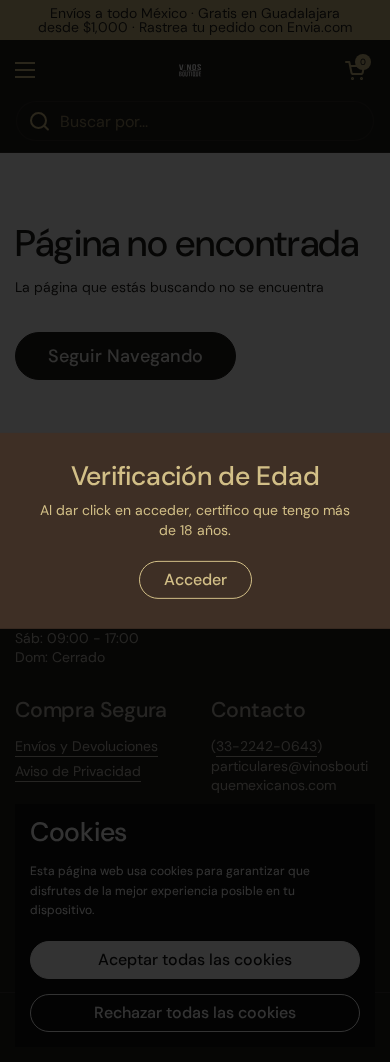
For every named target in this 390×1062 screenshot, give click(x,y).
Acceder (195, 579)
